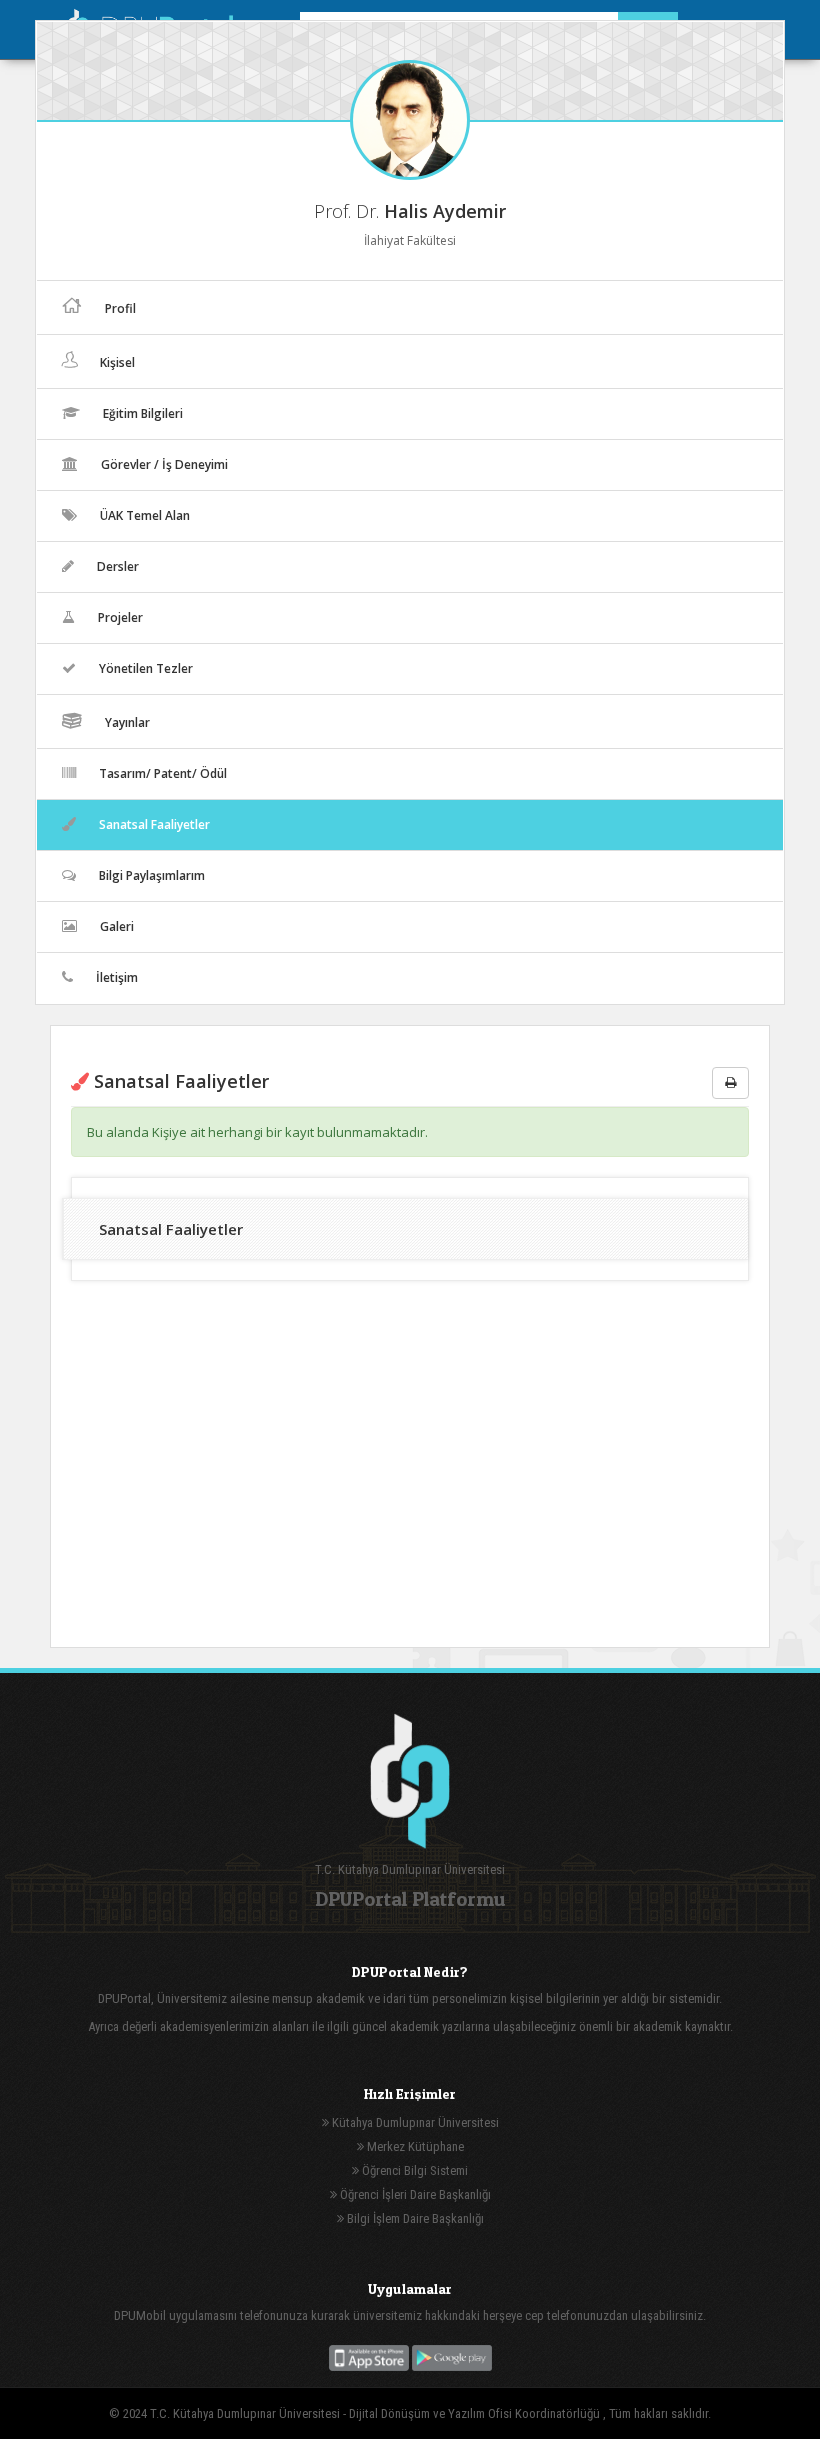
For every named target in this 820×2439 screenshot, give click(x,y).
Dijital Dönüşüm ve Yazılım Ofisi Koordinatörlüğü (476, 2413)
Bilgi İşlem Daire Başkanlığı (414, 2218)
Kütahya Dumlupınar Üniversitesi (414, 2122)
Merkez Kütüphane (414, 2146)
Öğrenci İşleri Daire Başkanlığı (414, 2194)
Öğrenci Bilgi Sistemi (413, 2170)
